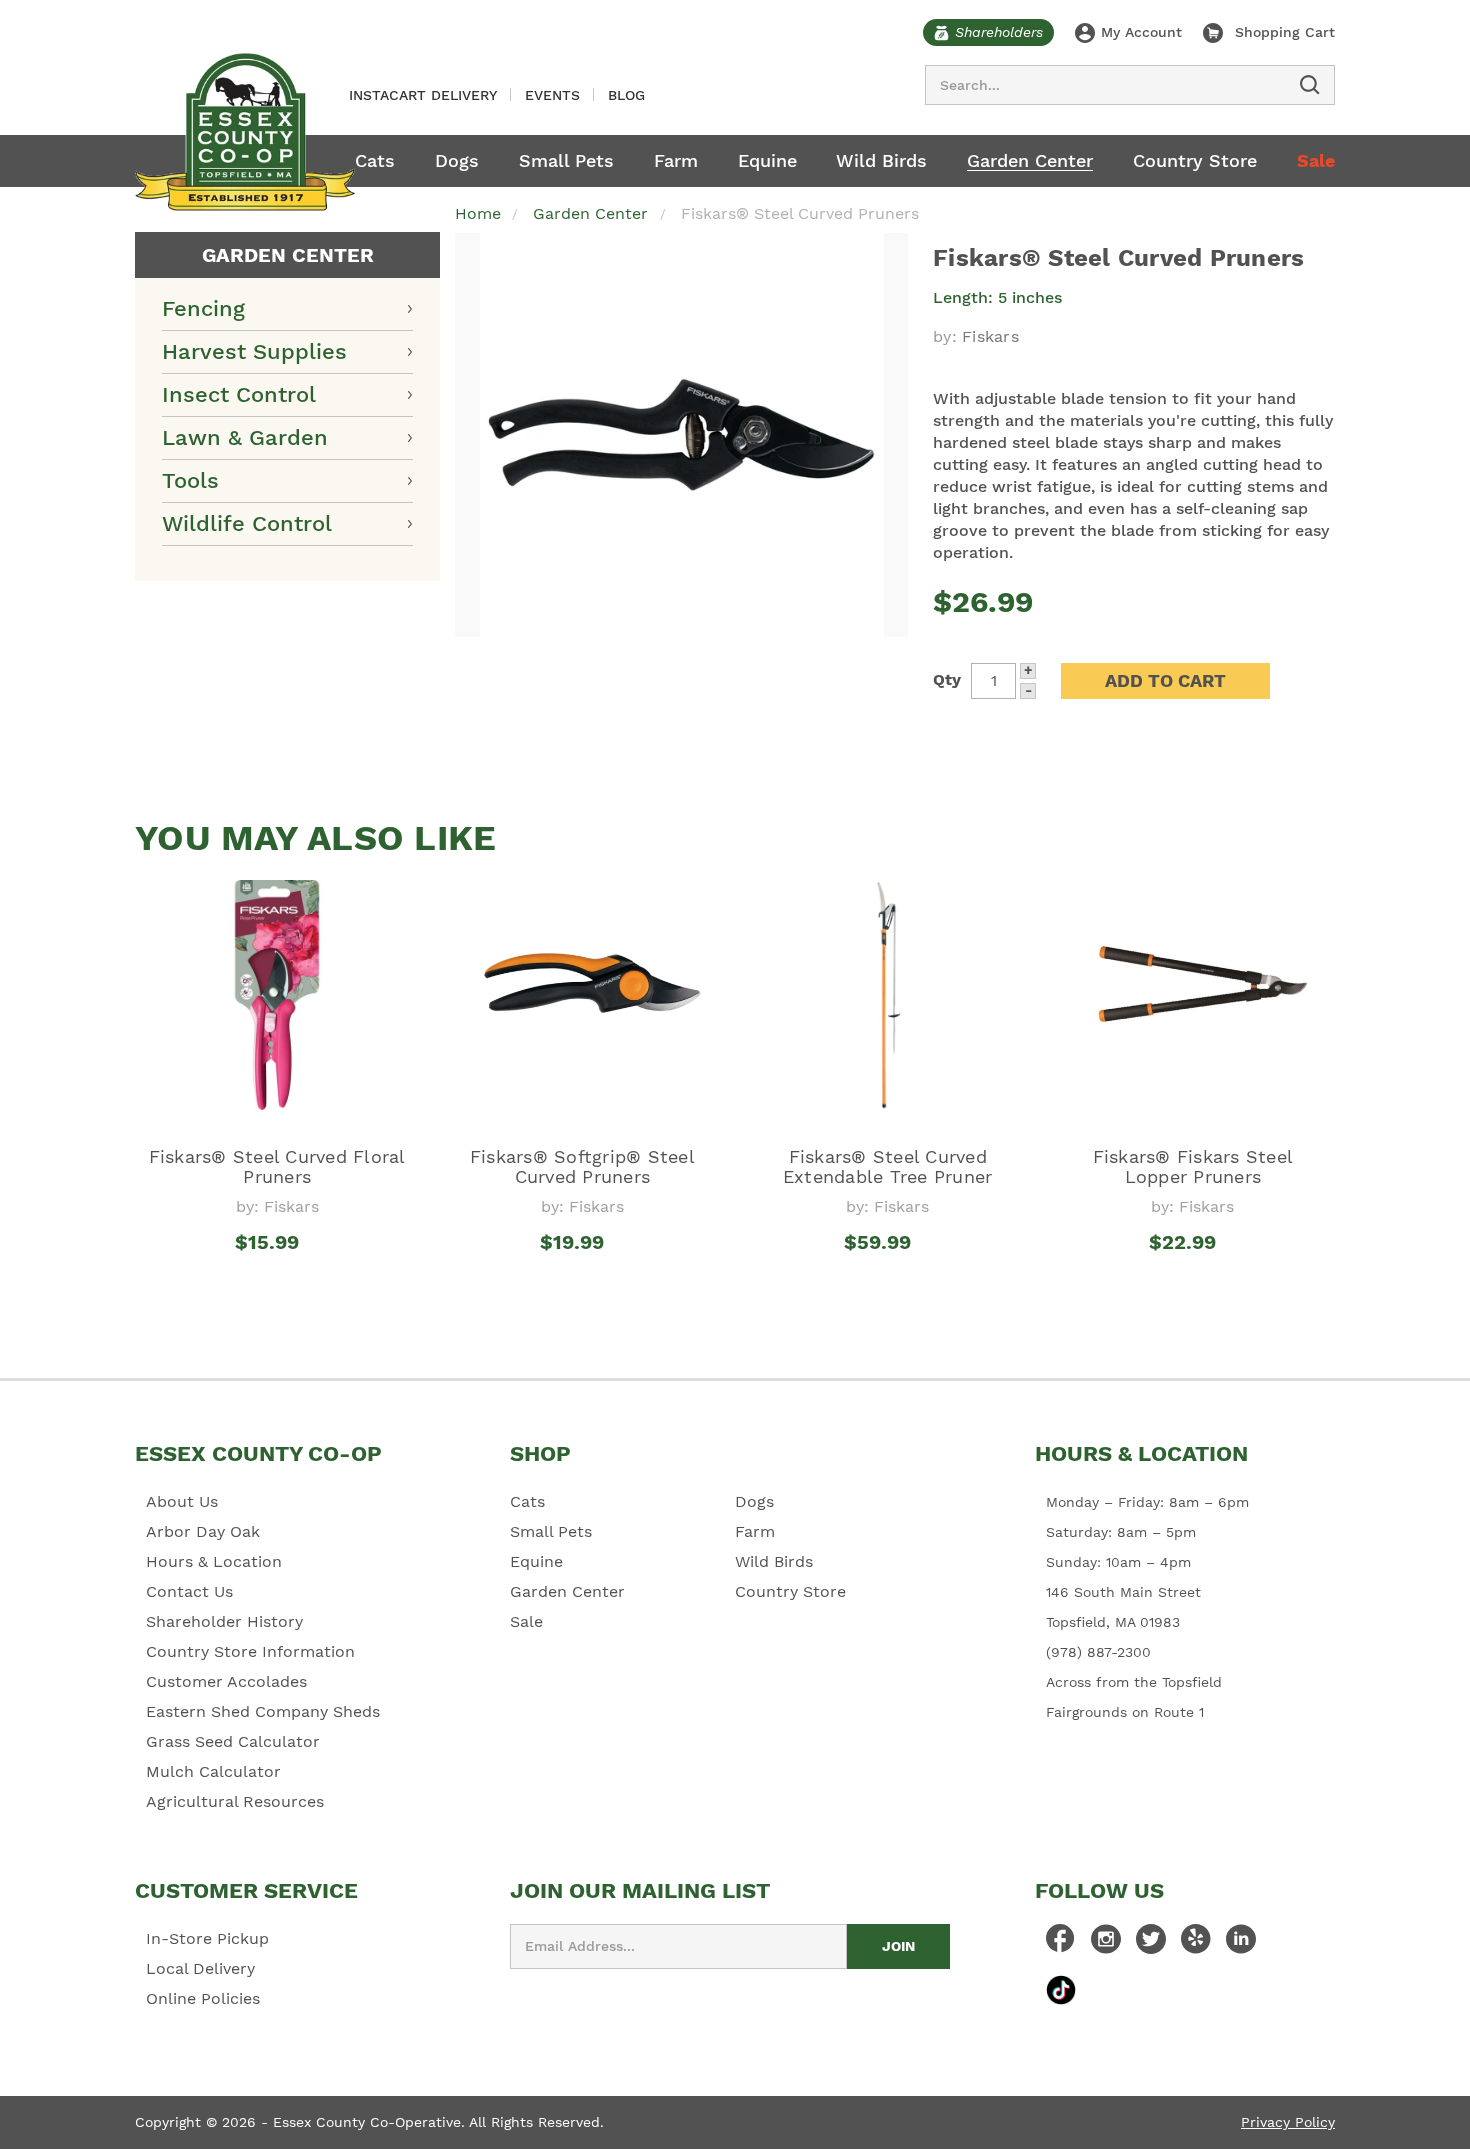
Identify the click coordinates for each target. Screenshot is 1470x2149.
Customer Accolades (226, 1681)
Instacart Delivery (423, 95)
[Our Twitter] (1151, 1944)
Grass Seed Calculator (233, 1741)
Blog (626, 95)
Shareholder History (224, 1621)
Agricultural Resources (235, 1801)
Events (552, 95)
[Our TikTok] (1061, 1989)
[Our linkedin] (1241, 1944)
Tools (190, 480)
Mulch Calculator (213, 1771)
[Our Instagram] (1106, 1944)
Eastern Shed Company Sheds (263, 1711)
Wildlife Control (247, 523)
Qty (947, 679)
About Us (182, 1501)
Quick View (277, 1279)
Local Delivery (200, 1968)
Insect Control (239, 394)
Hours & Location (214, 1561)
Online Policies (203, 1998)
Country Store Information (250, 1651)
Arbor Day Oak (203, 1531)
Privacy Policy (1288, 2122)
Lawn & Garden (245, 437)
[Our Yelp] (1196, 1944)
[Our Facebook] (1061, 1944)
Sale (1316, 160)
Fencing (203, 308)
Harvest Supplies (254, 351)
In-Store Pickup (207, 1938)
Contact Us (189, 1591)
